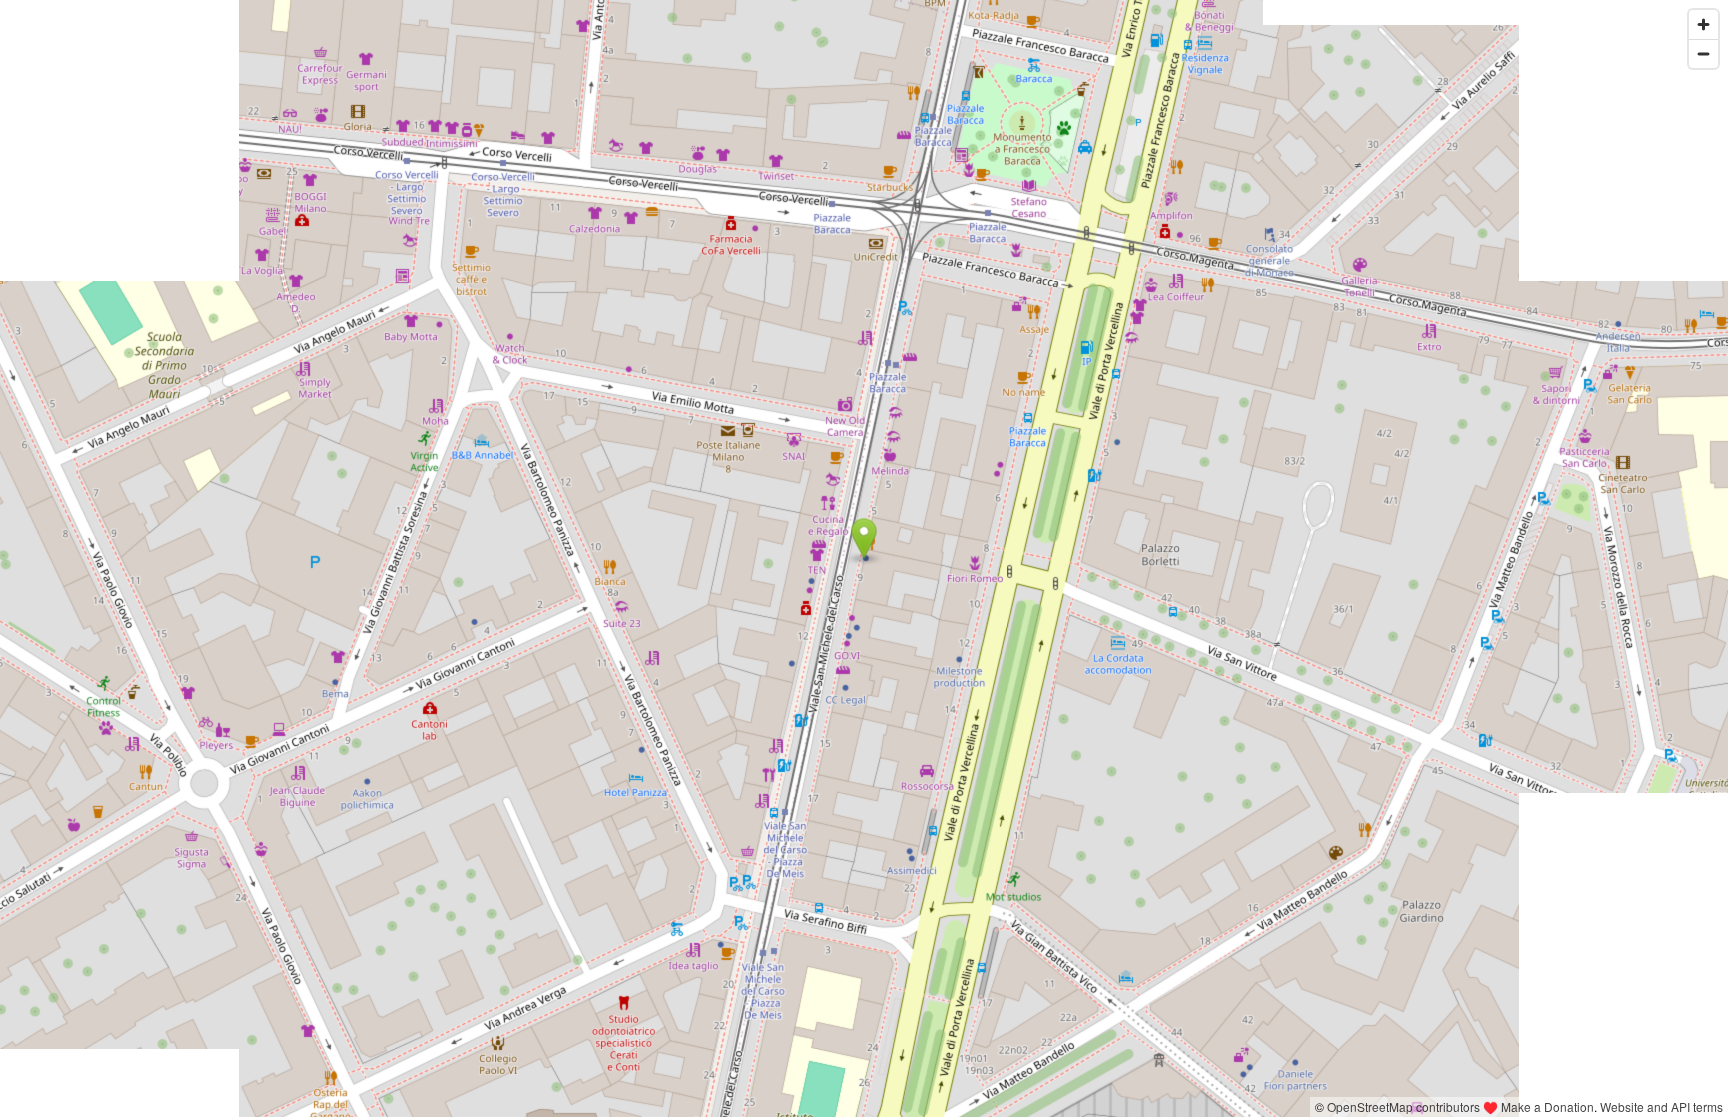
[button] (864, 539)
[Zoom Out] (1703, 53)
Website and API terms (1661, 1106)
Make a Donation (1547, 1106)
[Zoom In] (1703, 24)
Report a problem (1258, 1106)
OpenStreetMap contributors (1403, 1106)
